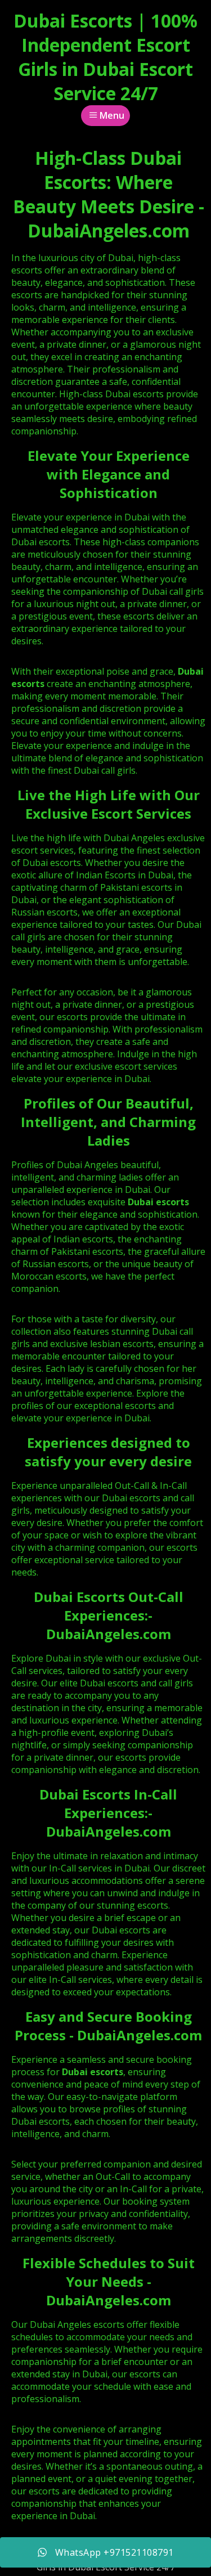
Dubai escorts (158, 1202)
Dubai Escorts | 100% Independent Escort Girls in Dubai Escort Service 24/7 (105, 57)
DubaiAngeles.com (109, 1634)
